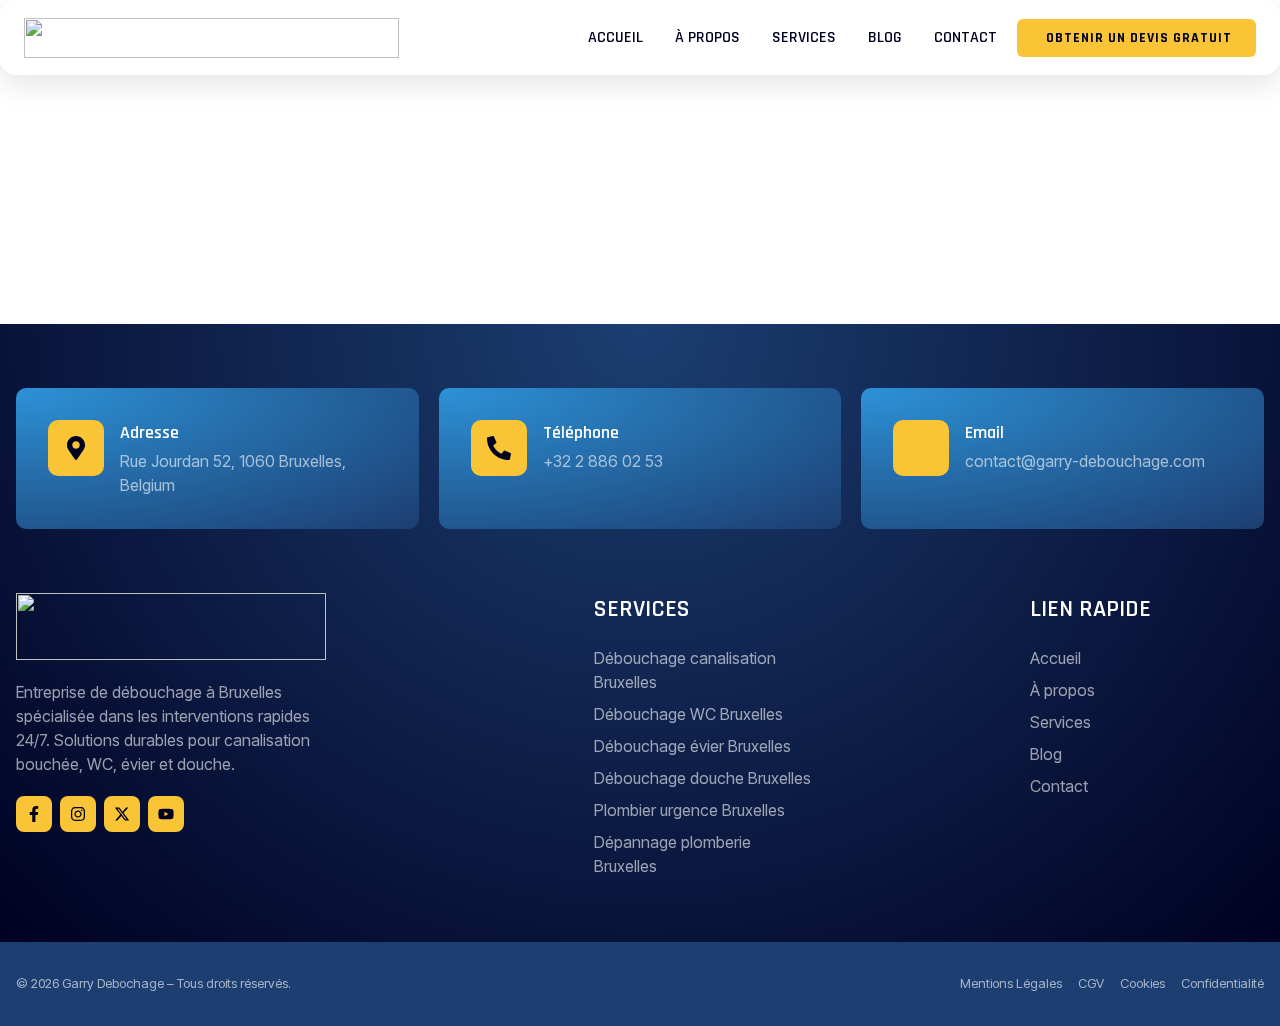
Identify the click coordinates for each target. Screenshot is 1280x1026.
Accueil (615, 37)
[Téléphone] (499, 448)
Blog (885, 37)
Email (984, 432)
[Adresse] (76, 448)
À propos (707, 37)
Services (804, 37)
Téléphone (581, 432)
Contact (965, 37)
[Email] (921, 448)
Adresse (149, 432)
